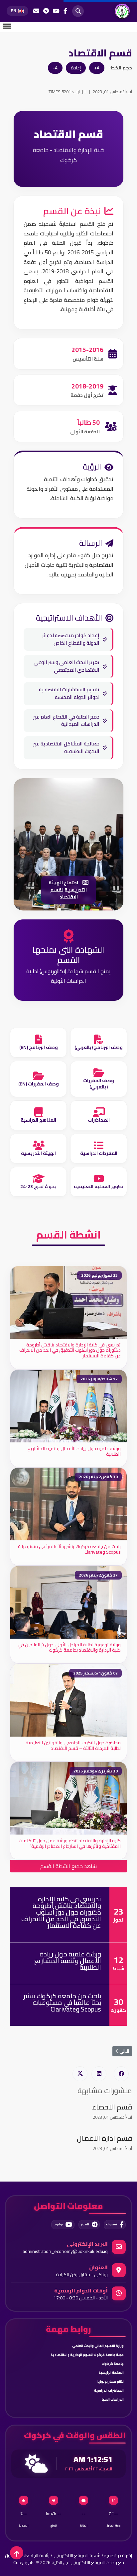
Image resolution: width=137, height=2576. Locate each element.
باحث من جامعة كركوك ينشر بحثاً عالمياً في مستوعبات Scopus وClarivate (69, 1549)
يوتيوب (58, 2225)
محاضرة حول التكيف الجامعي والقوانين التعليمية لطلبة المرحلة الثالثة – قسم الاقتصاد (73, 1745)
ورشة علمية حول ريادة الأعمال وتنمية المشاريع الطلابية (74, 1451)
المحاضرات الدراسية (109, 2391)
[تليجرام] (46, 11)
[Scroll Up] (17, 2553)
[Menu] (7, 26)
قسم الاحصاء (112, 2107)
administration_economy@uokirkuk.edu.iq (65, 2251)
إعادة (76, 68)
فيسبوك (112, 2225)
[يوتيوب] (56, 11)
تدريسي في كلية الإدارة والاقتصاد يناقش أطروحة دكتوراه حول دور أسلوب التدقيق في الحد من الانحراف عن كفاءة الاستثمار (70, 1350)
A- (55, 68)
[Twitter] (80, 2074)
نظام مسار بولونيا (111, 2382)
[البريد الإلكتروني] (36, 11)
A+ (97, 68)
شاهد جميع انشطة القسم (68, 1866)
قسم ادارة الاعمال (104, 2138)
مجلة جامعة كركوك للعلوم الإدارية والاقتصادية (87, 2355)
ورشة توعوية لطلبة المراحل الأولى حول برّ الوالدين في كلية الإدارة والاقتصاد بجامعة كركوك (69, 1647)
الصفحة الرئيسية (111, 2373)
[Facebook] (121, 2074)
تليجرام (85, 2225)
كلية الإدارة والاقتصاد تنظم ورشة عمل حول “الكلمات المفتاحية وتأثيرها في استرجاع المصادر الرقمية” (70, 1843)
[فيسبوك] (65, 11)
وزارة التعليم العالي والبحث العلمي (98, 2346)
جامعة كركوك (113, 2364)
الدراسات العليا (113, 2400)
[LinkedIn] (99, 2074)
